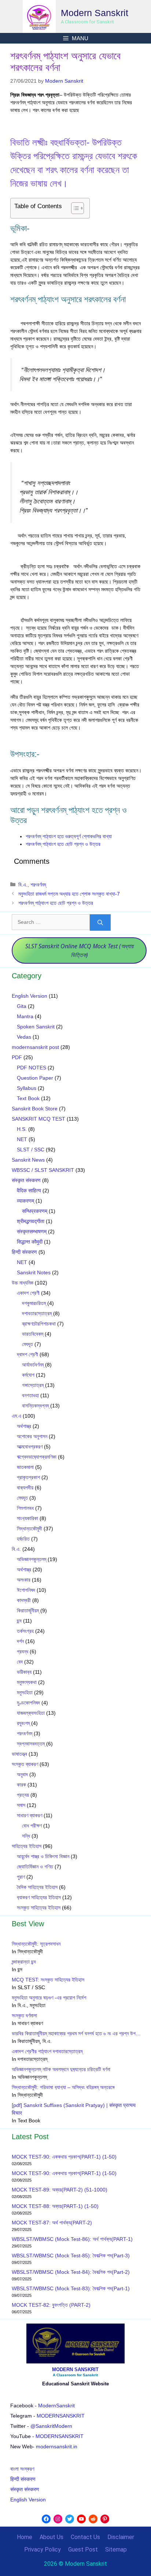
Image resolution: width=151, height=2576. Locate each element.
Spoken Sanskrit (36, 1027)
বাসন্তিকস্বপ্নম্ (35, 1406)
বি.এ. (23, 885)
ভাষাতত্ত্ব (19, 1754)
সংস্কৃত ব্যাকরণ (25, 1764)
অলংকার (24, 1580)
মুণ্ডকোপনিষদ (28, 1703)
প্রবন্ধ (23, 1651)
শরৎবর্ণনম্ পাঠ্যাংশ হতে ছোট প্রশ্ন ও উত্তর (63, 844)
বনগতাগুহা (30, 1395)
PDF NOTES (32, 1068)
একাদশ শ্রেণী (28, 1293)
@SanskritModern (51, 2426)
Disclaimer (121, 2537)
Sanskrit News (28, 1160)
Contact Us (85, 2537)
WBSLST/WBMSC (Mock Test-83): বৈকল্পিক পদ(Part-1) (71, 2288)
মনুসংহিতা (25, 1692)
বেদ (20, 1662)
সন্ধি (26, 1836)
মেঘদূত (27, 1344)
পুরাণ (21, 1877)
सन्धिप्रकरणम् (35, 1211)
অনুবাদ (22, 1774)
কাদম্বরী (24, 1600)
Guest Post (83, 2549)
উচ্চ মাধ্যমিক (23, 1283)
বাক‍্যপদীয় (25, 1488)
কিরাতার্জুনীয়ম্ (28, 1611)
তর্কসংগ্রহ (25, 1631)
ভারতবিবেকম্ (33, 1334)
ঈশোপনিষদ (26, 1590)
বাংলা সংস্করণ (22, 2469)
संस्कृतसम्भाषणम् (32, 1231)
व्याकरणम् (25, 1201)
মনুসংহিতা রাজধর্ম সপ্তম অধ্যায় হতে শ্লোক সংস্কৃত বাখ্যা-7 (69, 894)
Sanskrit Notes (34, 1272)
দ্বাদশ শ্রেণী (27, 1354)
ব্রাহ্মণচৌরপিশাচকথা (39, 1324)
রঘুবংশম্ (23, 1723)
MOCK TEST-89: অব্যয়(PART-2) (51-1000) (60, 2190)
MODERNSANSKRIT (61, 2416)
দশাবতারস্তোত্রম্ (37, 1313)
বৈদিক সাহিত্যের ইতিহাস (37, 1887)
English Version (30, 996)
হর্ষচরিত (23, 1539)
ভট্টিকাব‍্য (24, 1672)
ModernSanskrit (56, 2406)
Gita (22, 1006)
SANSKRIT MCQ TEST (38, 1119)
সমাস (21, 1805)
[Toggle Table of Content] (74, 208)
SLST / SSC (31, 1150)
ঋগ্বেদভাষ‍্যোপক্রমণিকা (37, 1457)
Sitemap (116, 2549)
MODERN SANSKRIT (75, 2369)
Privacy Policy (43, 2549)
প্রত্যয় (23, 1795)
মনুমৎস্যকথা (27, 1682)
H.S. (22, 1129)
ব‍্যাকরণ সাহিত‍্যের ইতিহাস (39, 1897)
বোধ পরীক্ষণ (32, 1826)
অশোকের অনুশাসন (32, 1436)
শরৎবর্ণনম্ (38, 885)
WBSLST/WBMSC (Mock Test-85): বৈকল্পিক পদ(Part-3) (71, 2256)
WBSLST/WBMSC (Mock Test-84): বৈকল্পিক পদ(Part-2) (71, 2272)
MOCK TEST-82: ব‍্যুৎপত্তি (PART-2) (52, 2305)
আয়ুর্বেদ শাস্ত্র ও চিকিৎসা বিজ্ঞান (43, 1856)
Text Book (28, 1098)
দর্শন (20, 1641)
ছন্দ (19, 1621)
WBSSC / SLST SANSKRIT (43, 1170)
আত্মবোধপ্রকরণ (30, 1447)
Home (25, 2537)
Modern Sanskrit (95, 13)
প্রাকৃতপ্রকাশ (28, 1477)
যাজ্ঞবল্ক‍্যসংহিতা (31, 1713)
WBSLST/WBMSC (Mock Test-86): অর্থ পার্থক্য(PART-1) (72, 2239)
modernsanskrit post (35, 1047)
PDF (17, 1057)
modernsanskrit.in (57, 2446)
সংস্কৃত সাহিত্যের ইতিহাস (39, 1908)
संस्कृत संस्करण (26, 1180)
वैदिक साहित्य (29, 1190)
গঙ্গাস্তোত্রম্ (33, 1385)
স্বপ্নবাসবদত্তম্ (31, 1744)
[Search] (100, 923)
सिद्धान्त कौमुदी (30, 1242)
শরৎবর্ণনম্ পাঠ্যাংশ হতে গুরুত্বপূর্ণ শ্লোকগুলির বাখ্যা (69, 836)
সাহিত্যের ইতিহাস (27, 1846)
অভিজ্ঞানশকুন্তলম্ (32, 1559)
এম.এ (16, 1416)
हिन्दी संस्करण (24, 1252)
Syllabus (27, 1088)
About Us (51, 2537)
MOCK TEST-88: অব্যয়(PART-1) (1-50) (55, 2206)
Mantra (25, 1016)
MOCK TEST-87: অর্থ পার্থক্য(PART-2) (52, 2223)
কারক (21, 1785)
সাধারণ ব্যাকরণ (30, 1815)
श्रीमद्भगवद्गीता (31, 1221)
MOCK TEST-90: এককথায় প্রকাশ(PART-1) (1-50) (64, 2157)
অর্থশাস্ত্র (24, 1426)
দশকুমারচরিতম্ (34, 1303)
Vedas (24, 1037)
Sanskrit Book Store (35, 1109)
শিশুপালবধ (25, 1508)
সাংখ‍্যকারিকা (27, 1518)
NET (22, 1139)
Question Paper (35, 1078)
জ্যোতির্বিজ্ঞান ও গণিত (35, 1867)
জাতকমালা (25, 1467)
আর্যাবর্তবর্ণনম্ (33, 1365)
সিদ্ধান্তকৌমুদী (30, 1529)
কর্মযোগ (28, 1375)
